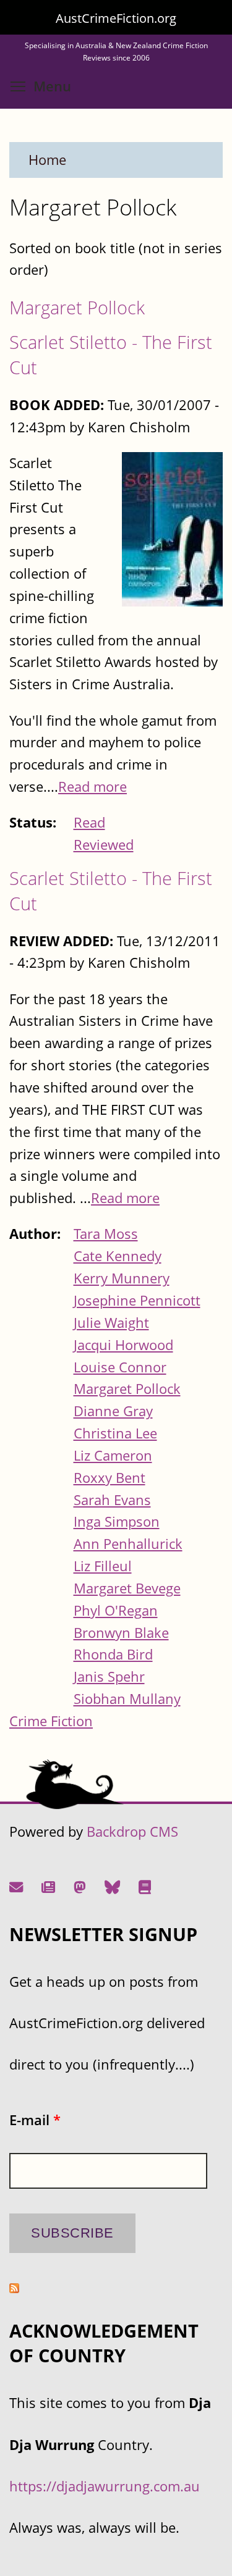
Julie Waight (111, 1323)
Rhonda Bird (113, 1654)
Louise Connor (120, 1367)
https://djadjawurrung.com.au (105, 2486)
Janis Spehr (109, 1676)
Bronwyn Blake (121, 1633)
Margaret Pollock (77, 307)
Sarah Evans (112, 1500)
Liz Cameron (113, 1455)
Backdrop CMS (132, 1831)
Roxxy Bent (110, 1478)
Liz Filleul (103, 1566)
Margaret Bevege (127, 1588)
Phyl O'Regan (116, 1610)
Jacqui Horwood (123, 1345)
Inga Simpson (117, 1521)
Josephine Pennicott (137, 1300)
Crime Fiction (51, 1721)
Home (47, 160)
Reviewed (104, 845)
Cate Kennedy (118, 1256)
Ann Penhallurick (128, 1544)
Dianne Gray (113, 1411)
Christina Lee (115, 1433)
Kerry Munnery (122, 1278)
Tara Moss (106, 1234)
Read (89, 822)
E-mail (35, 2120)
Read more (92, 787)
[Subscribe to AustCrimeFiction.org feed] (14, 2288)
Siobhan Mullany (127, 1699)
